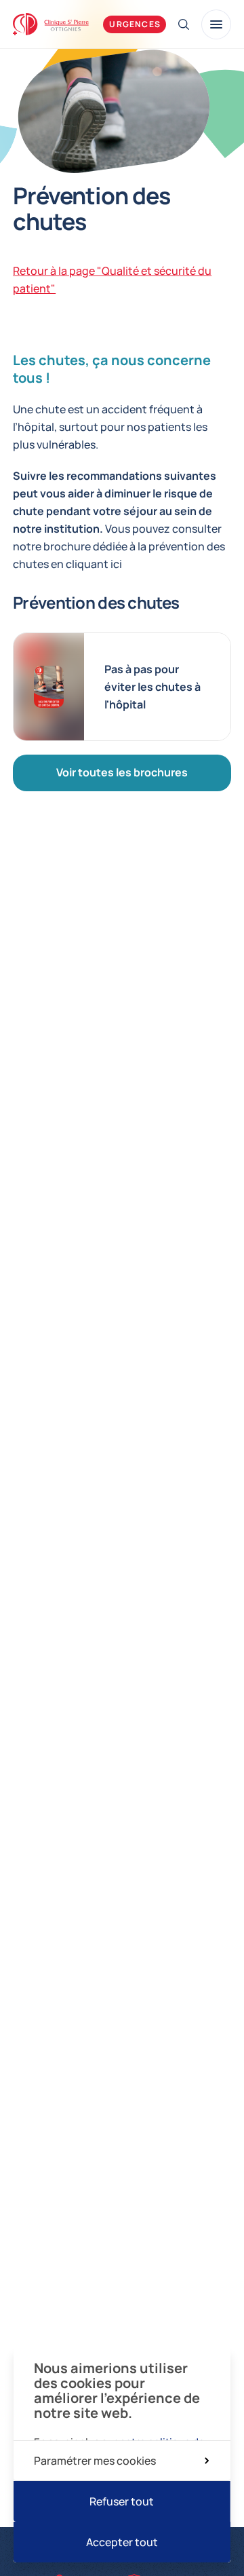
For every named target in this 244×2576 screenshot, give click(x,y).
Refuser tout (122, 2501)
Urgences (135, 24)
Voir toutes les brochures (122, 772)
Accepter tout (122, 2542)
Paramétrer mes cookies (95, 2461)
